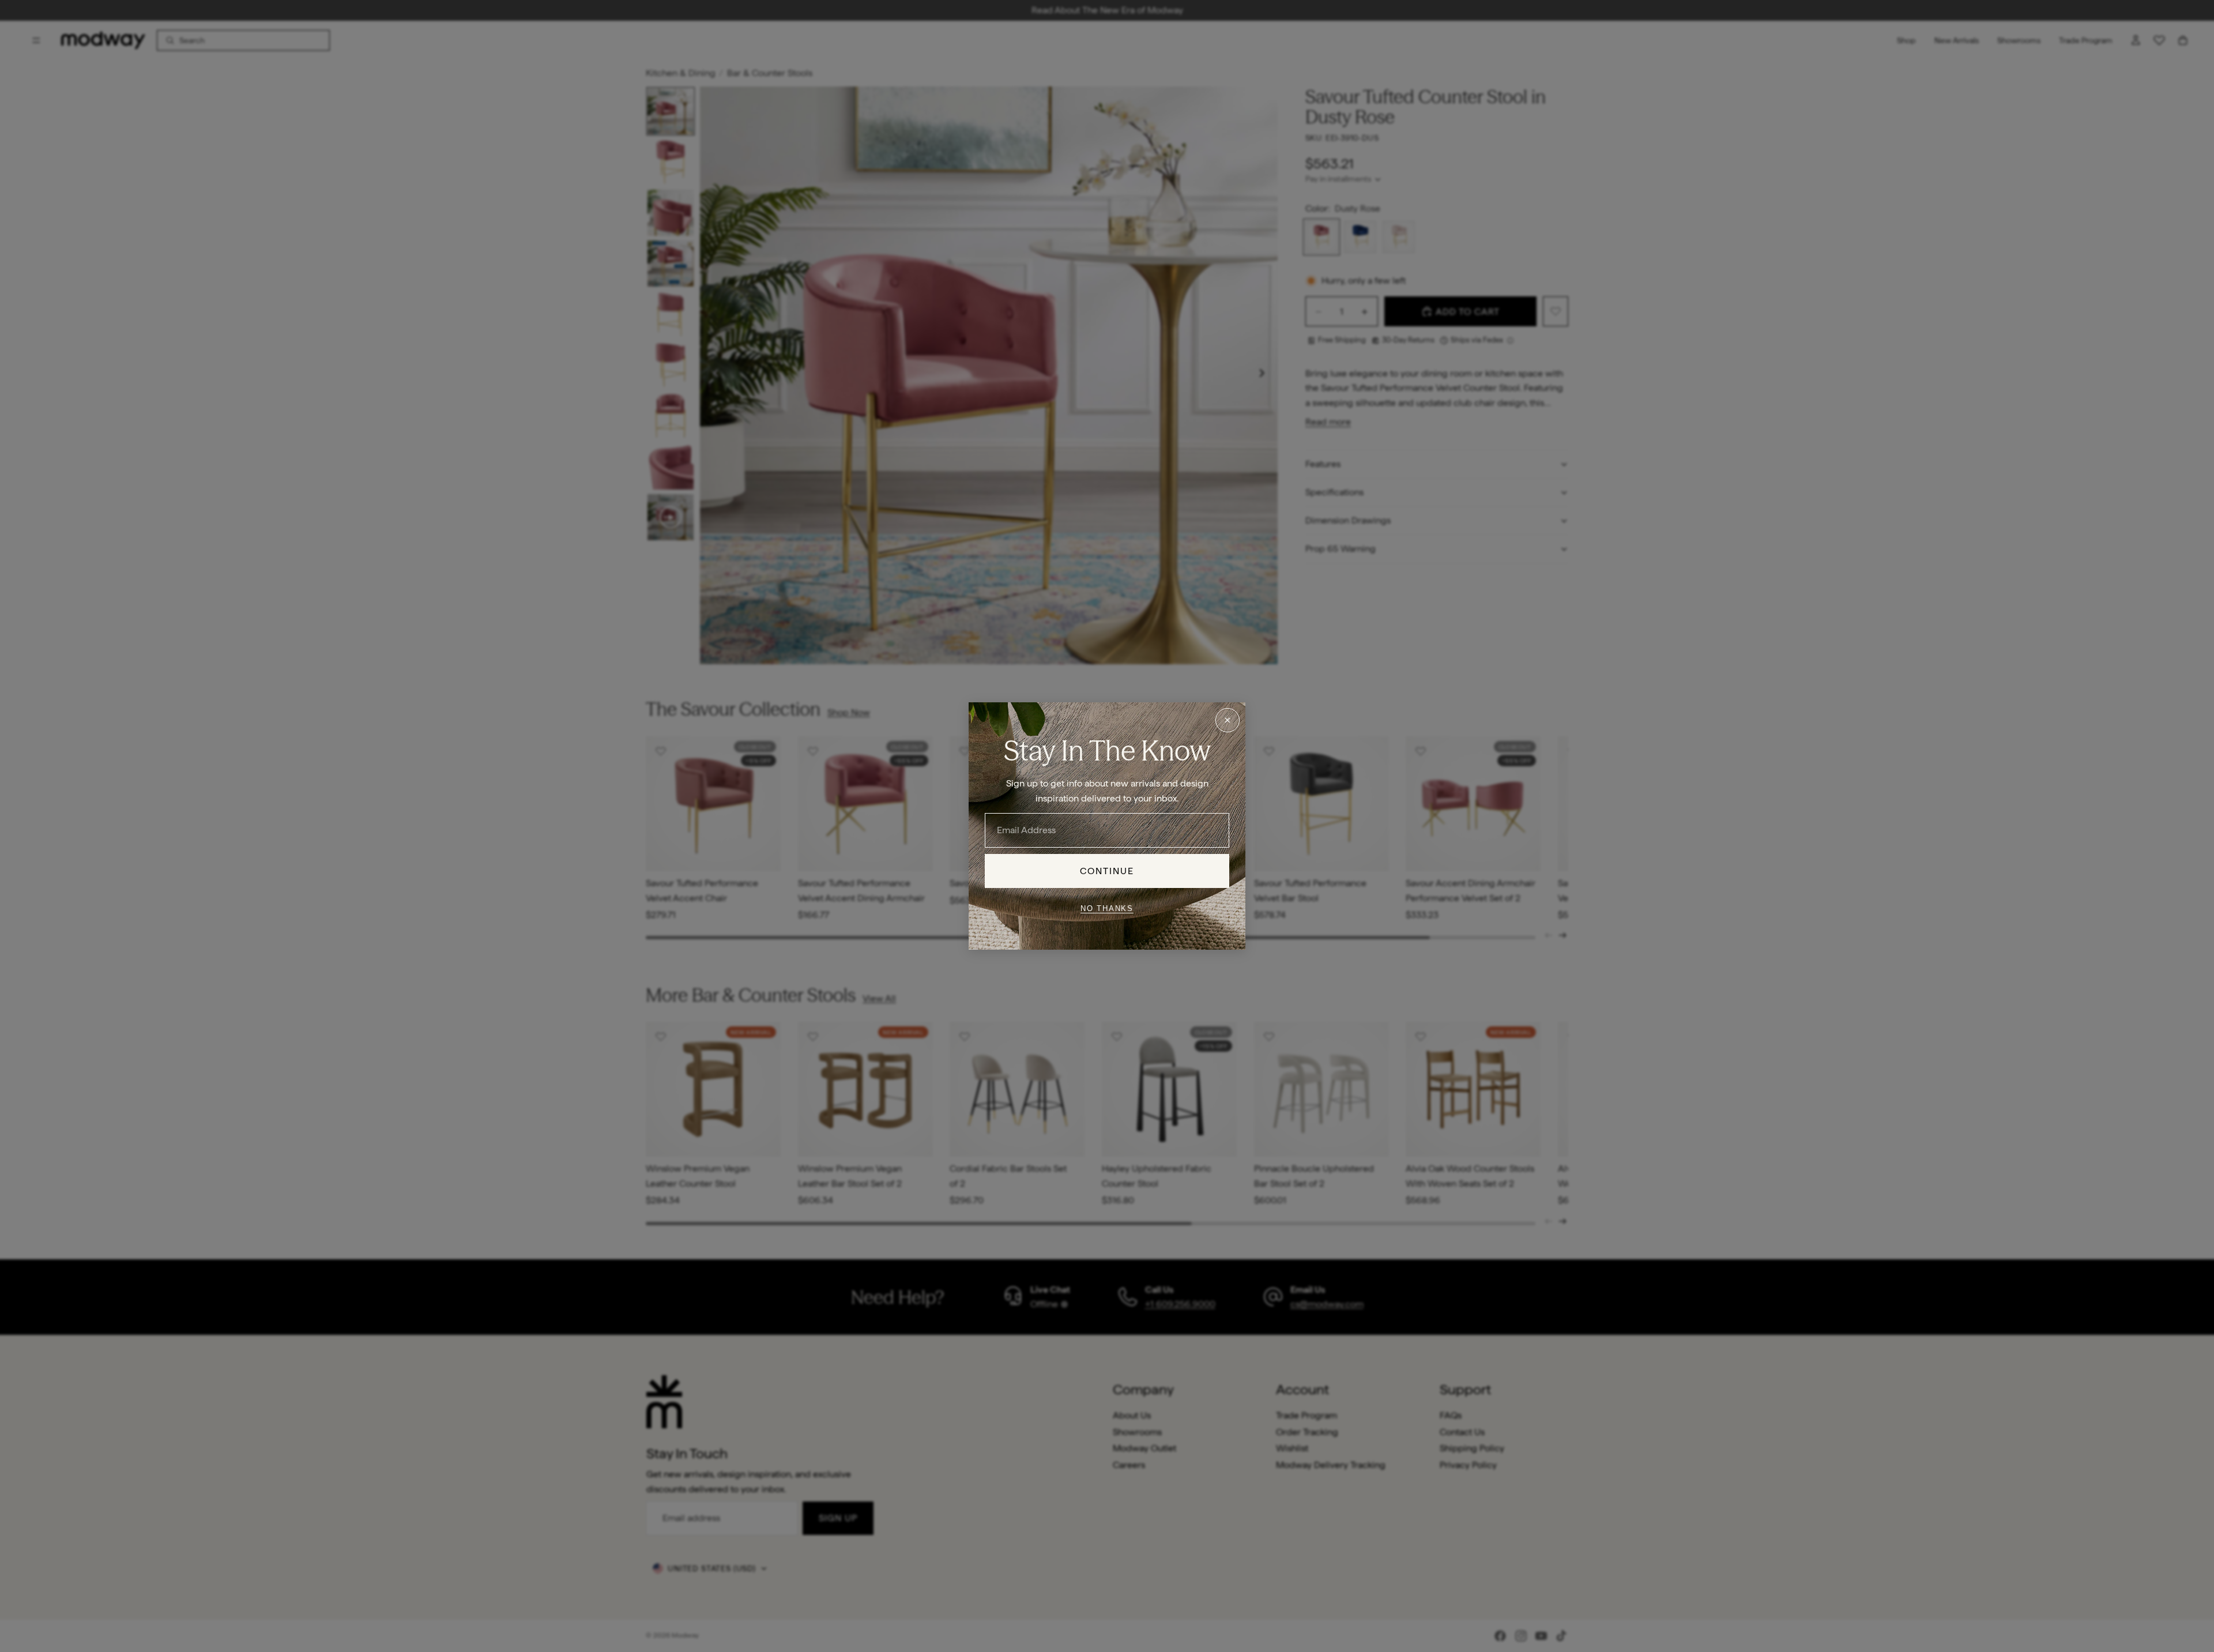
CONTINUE (1107, 871)
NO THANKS (1107, 908)
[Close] (1228, 720)
